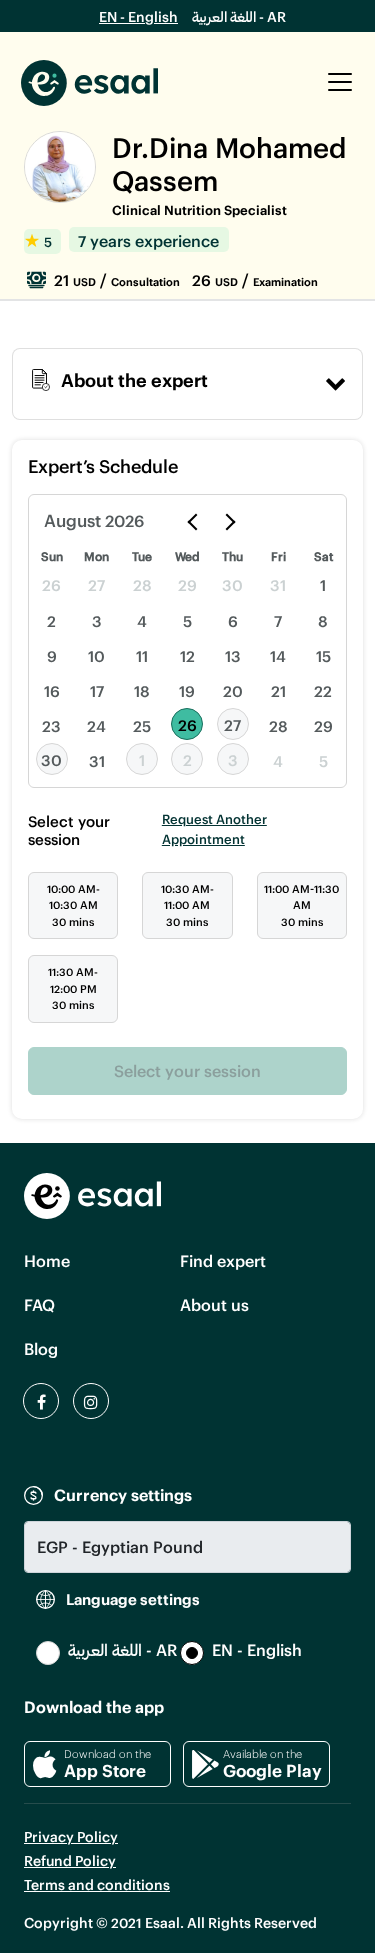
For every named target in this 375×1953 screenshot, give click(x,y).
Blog (41, 1348)
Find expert (223, 1260)
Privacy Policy (71, 1836)
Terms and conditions (97, 1884)
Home (47, 1260)
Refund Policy (70, 1860)
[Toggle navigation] (340, 82)
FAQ (39, 1304)
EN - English (138, 16)
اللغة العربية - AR (239, 16)
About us (214, 1304)
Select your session (187, 1070)
